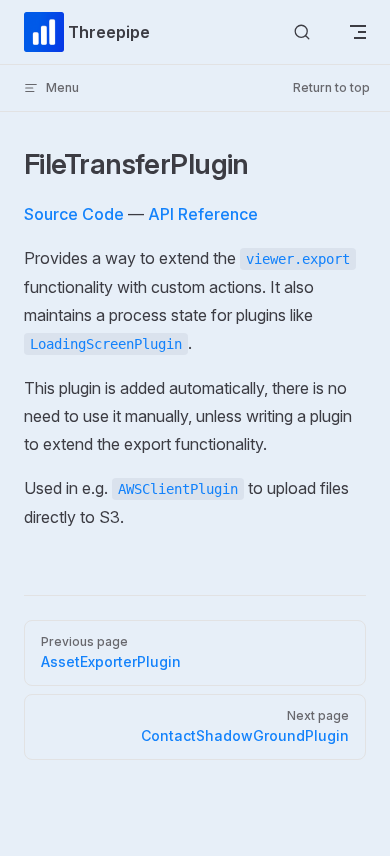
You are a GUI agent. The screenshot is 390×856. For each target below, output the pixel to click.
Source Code (74, 214)
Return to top (331, 87)
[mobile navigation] (358, 32)
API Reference (203, 214)
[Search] (302, 32)
